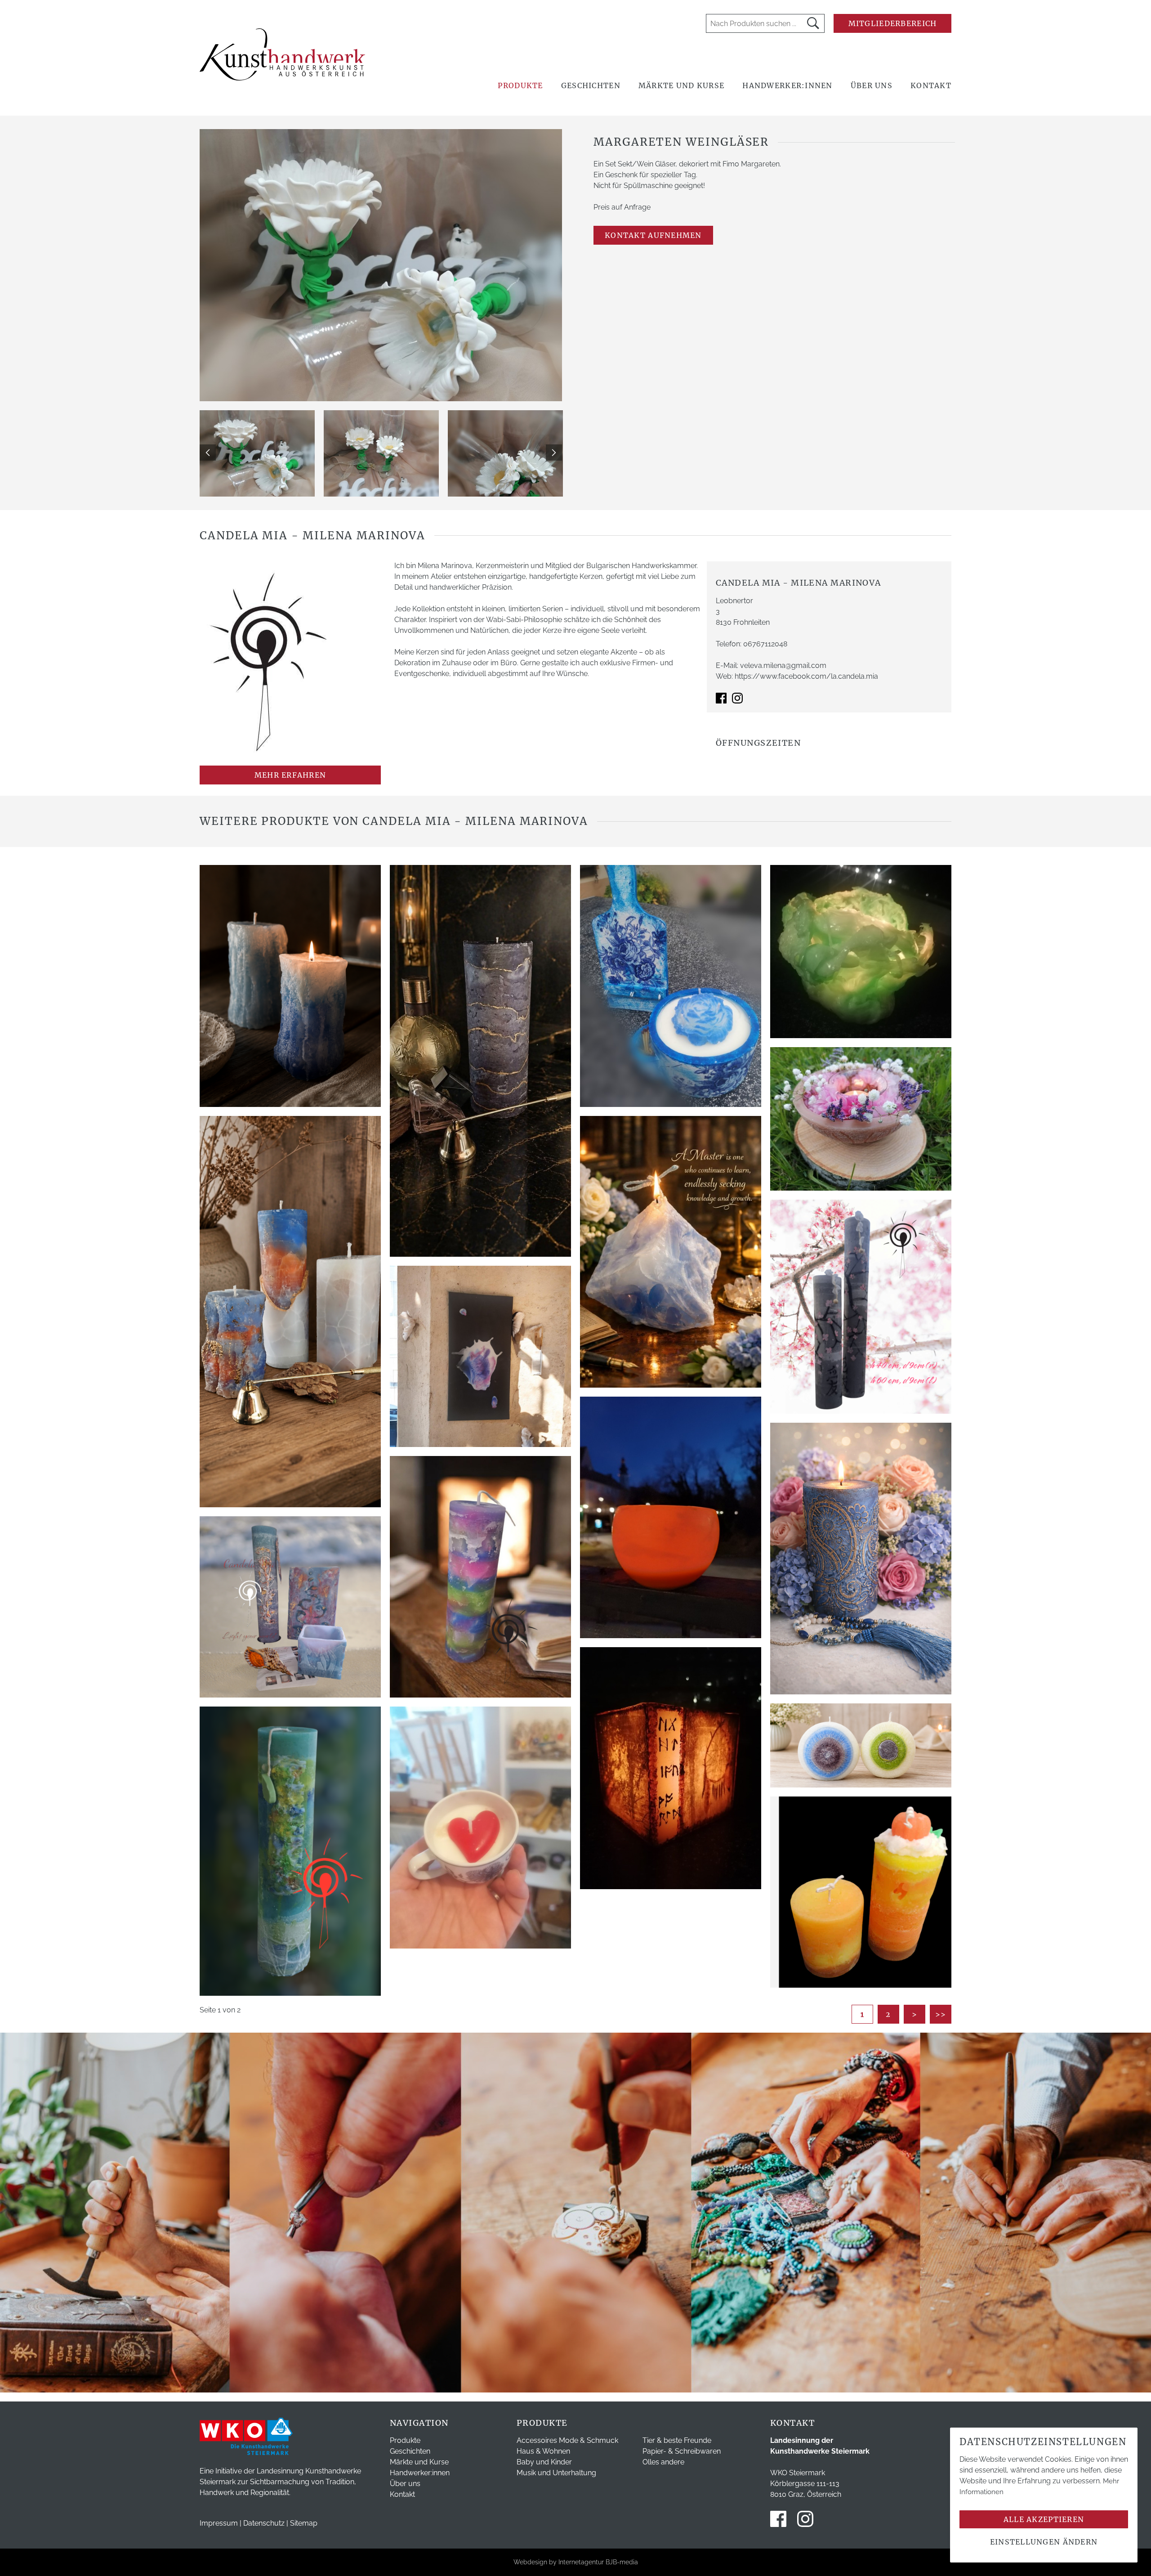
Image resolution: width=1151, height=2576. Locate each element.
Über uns (872, 85)
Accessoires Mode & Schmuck (567, 2440)
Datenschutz (264, 2523)
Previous (208, 452)
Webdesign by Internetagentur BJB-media (576, 2562)
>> (941, 2014)
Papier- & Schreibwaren (682, 2451)
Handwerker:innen (787, 85)
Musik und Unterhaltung (556, 2473)
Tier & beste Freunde (677, 2440)
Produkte (520, 85)
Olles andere (663, 2462)
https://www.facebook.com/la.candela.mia (806, 676)
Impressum (219, 2523)
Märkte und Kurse (681, 85)
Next (554, 452)
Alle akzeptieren (1044, 2519)
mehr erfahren (290, 775)
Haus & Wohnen (543, 2451)
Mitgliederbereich (893, 23)
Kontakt (931, 85)
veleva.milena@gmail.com (783, 665)
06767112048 (765, 644)
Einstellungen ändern (1044, 2542)
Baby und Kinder (544, 2462)
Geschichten (591, 85)
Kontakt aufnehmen (653, 235)
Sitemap (304, 2523)
